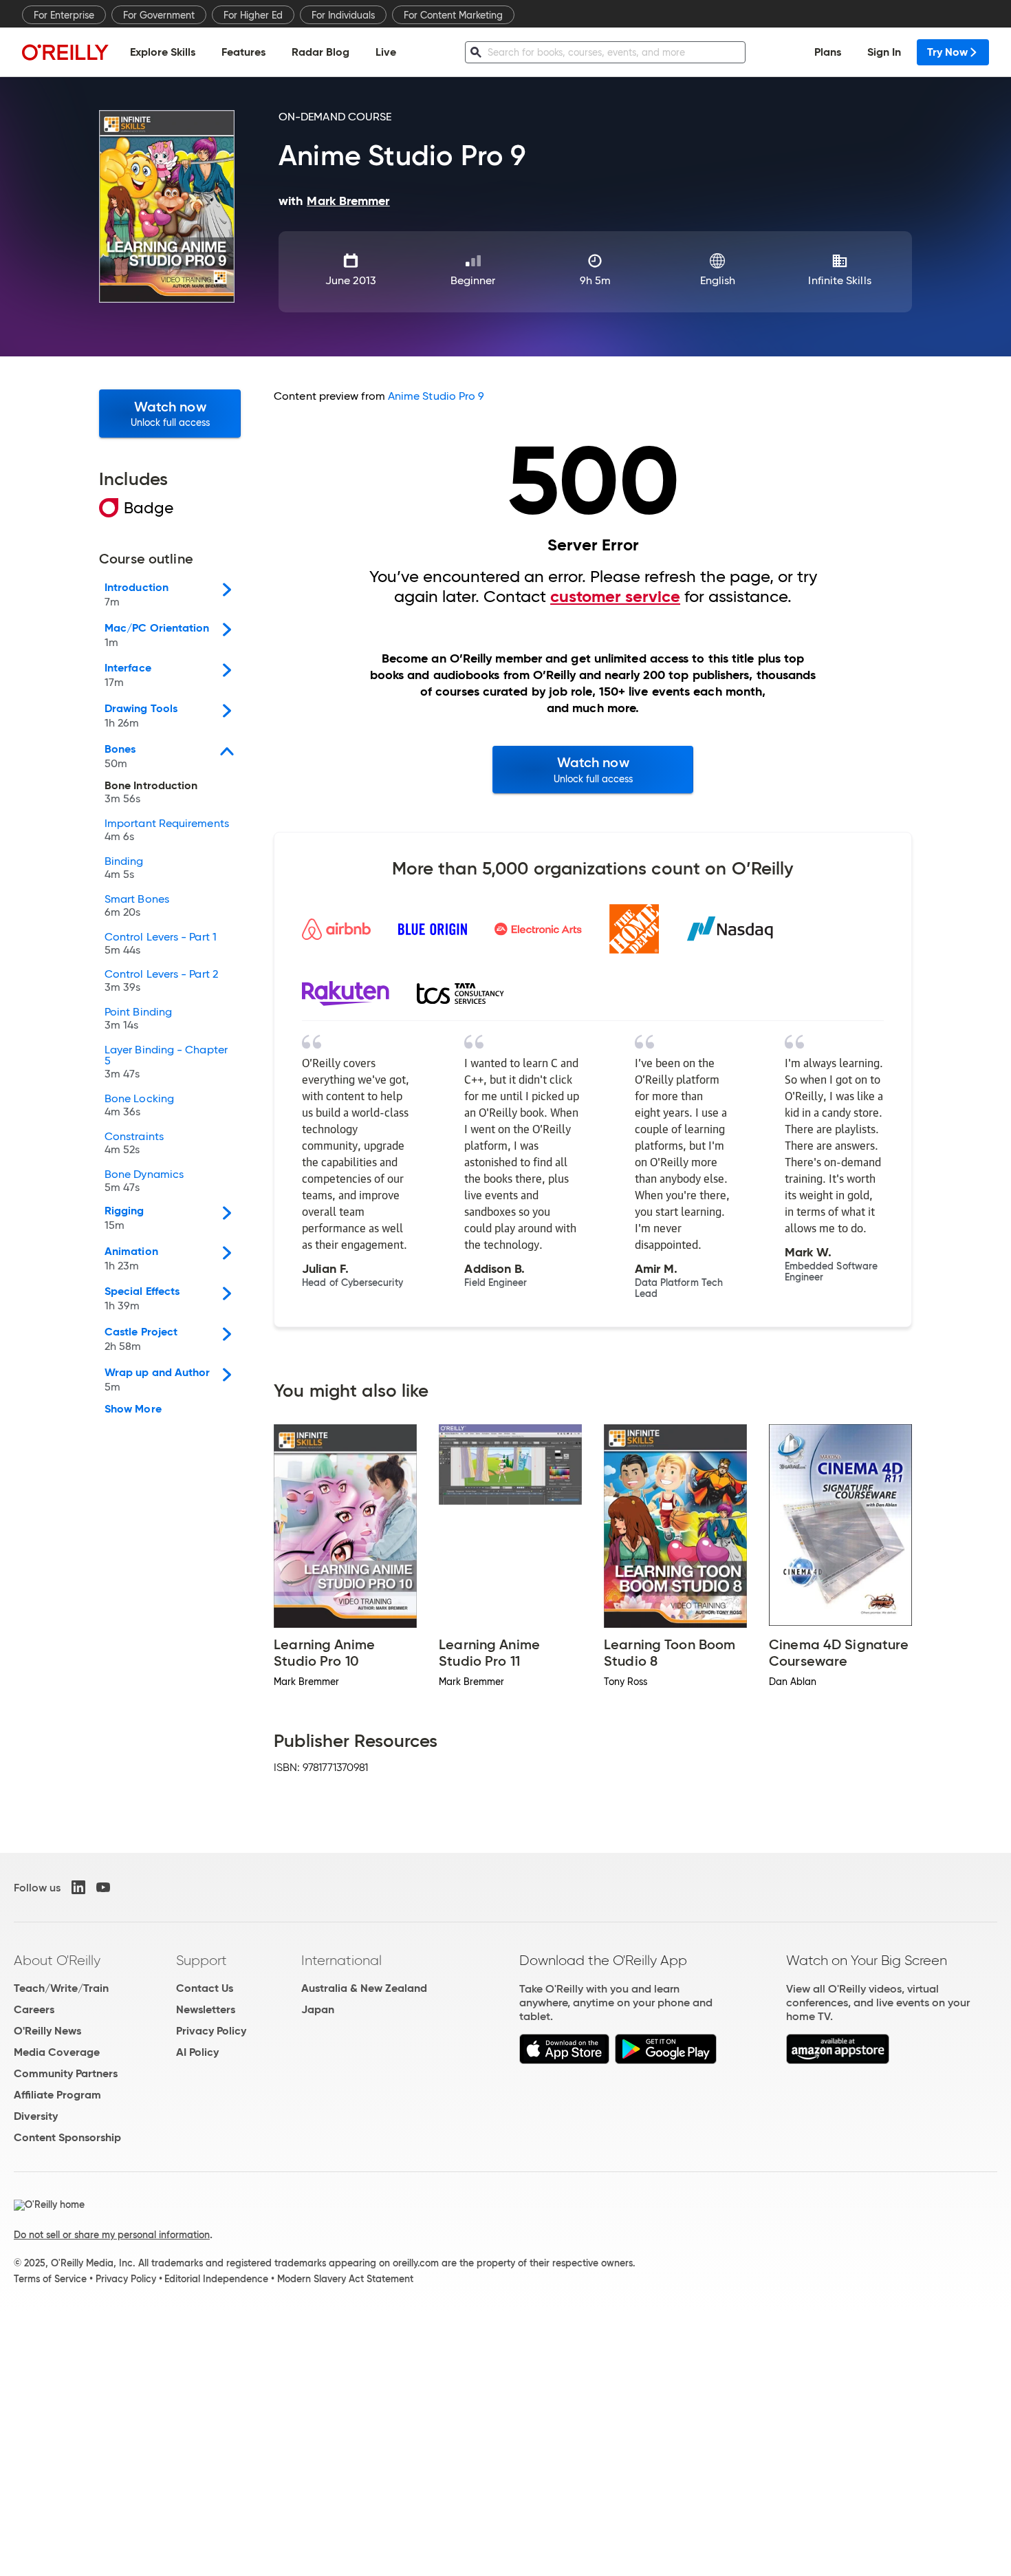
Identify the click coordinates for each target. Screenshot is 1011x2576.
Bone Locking (139, 1106)
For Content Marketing (453, 15)
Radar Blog (320, 52)
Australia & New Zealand (364, 1988)
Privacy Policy (211, 2031)
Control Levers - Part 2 (161, 981)
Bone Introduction (151, 793)
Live (386, 52)
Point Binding (138, 1019)
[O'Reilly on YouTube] (103, 1887)
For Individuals (343, 15)
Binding (124, 868)
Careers (34, 2009)
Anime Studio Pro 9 (436, 396)
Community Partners (66, 2073)
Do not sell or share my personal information (112, 2235)
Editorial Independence (216, 2279)
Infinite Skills (839, 280)
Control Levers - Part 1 (161, 944)
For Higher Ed (253, 15)
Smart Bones (137, 906)
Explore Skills (163, 52)
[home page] (65, 52)
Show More (133, 1409)
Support (202, 1960)
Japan (318, 2009)
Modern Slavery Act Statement (345, 2279)
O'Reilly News (47, 2031)
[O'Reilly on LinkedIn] (78, 1887)
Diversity (36, 2116)
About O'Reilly (57, 1960)
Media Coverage (57, 2052)
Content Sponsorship (67, 2137)
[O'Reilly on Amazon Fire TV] (838, 2060)
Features (243, 52)
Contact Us (205, 1988)
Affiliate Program (57, 2095)
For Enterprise (64, 15)
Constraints (134, 1144)
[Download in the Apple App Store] (564, 2060)
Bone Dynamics (144, 1181)
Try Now (947, 52)
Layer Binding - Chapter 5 (166, 1062)
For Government (159, 15)
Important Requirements (167, 830)
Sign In (884, 52)
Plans (828, 52)
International (341, 1960)
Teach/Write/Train (61, 1988)
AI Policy (197, 2052)
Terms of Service (50, 2279)
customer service (615, 597)
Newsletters (206, 2009)
